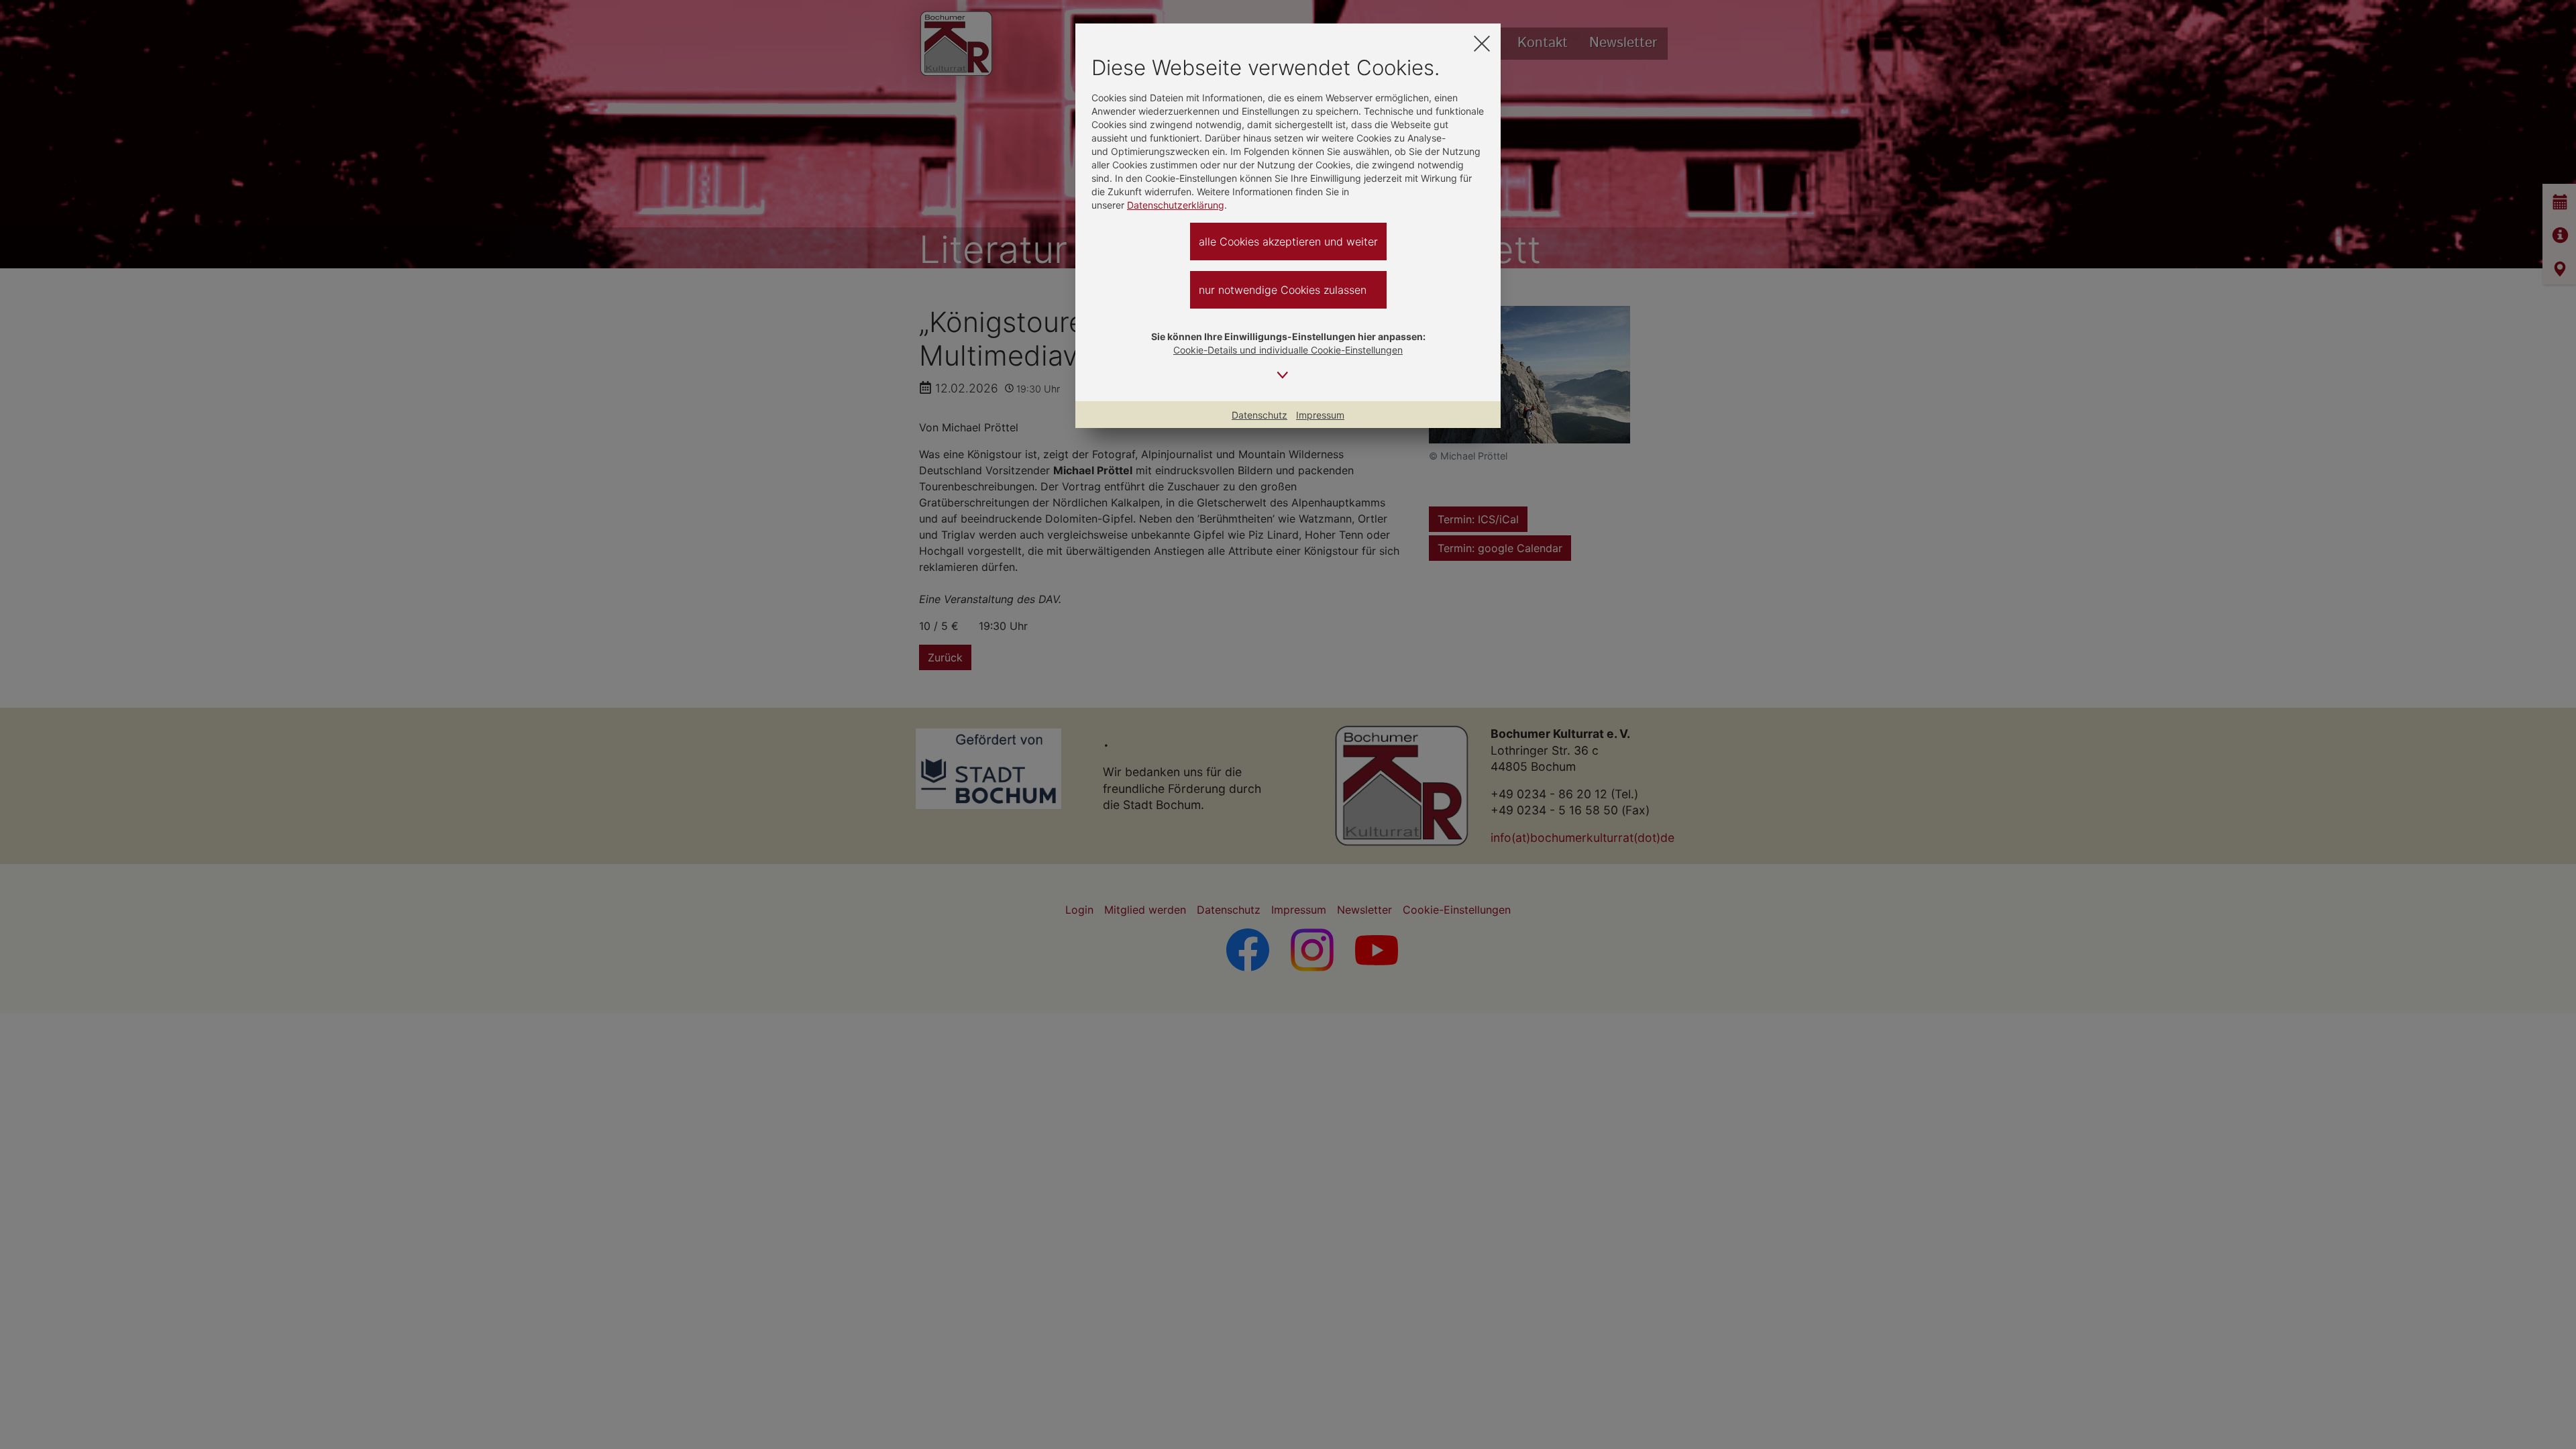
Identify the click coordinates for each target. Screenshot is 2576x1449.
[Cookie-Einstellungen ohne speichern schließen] (1482, 43)
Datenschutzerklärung (1176, 205)
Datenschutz (1259, 415)
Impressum (1320, 415)
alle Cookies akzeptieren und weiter (1288, 241)
